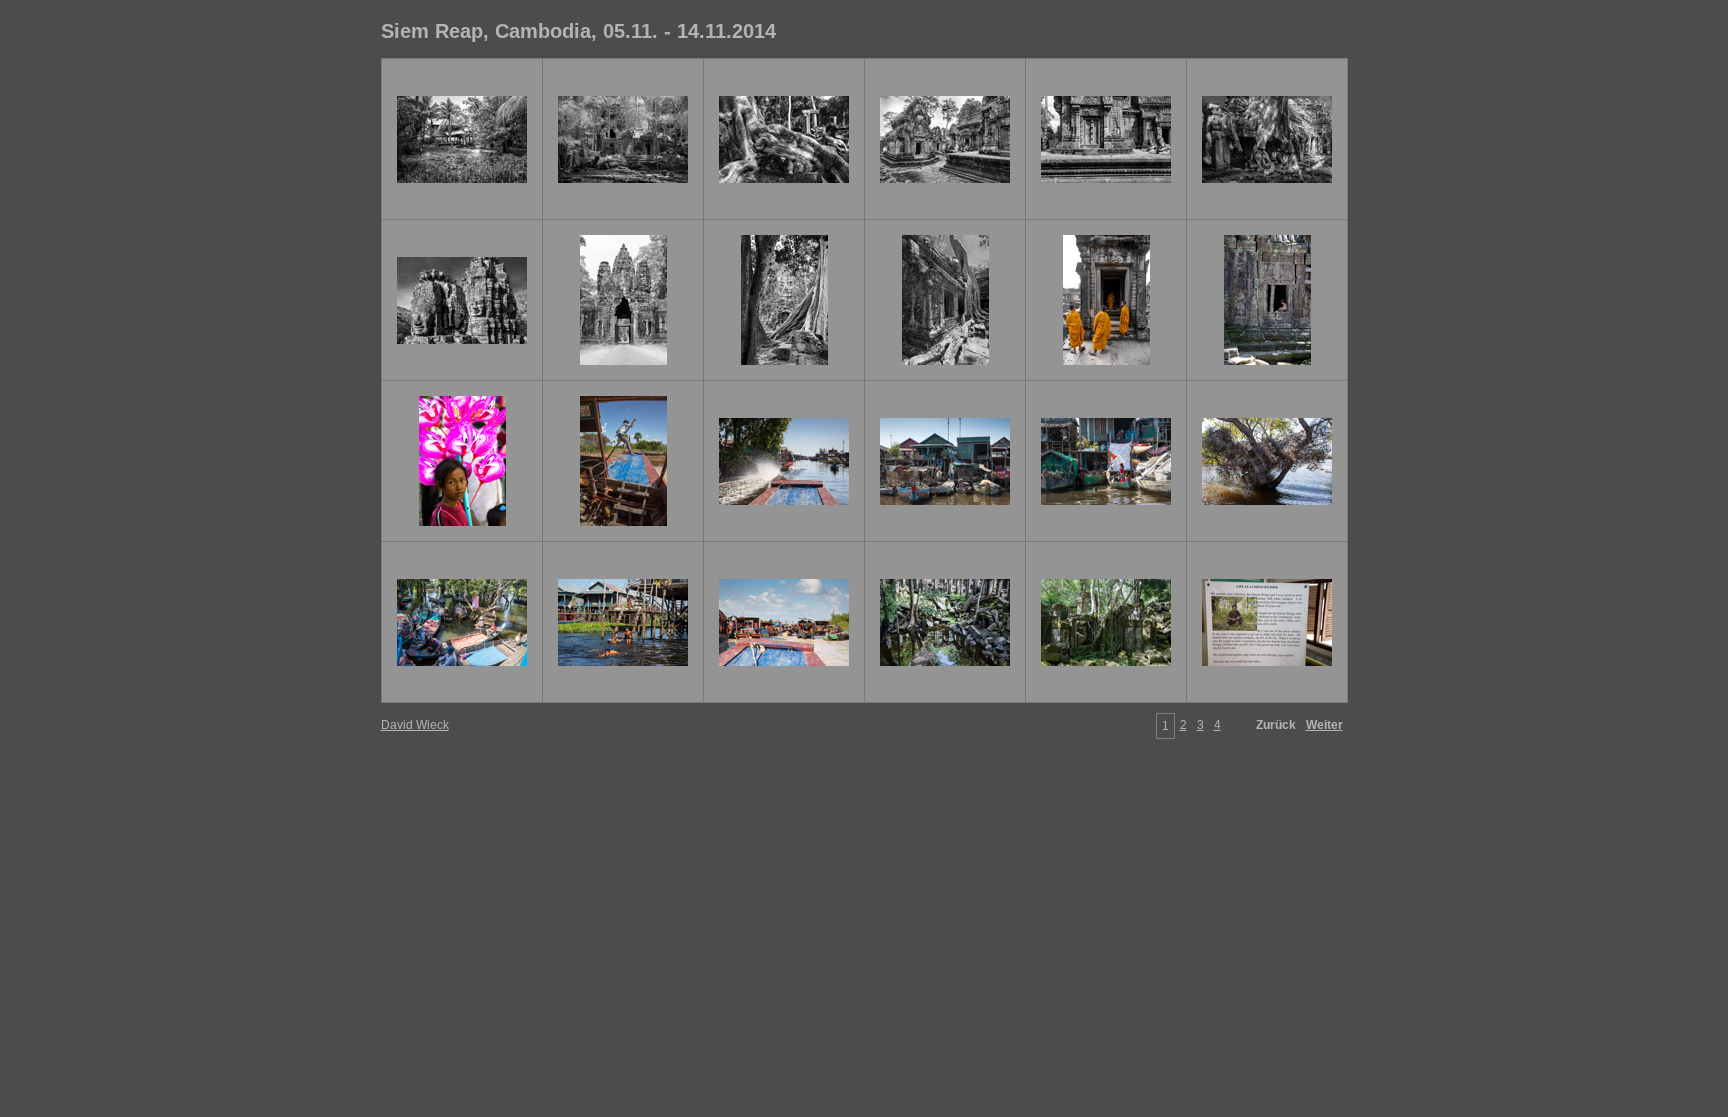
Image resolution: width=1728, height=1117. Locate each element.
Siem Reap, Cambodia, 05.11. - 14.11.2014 (578, 31)
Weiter (1324, 725)
